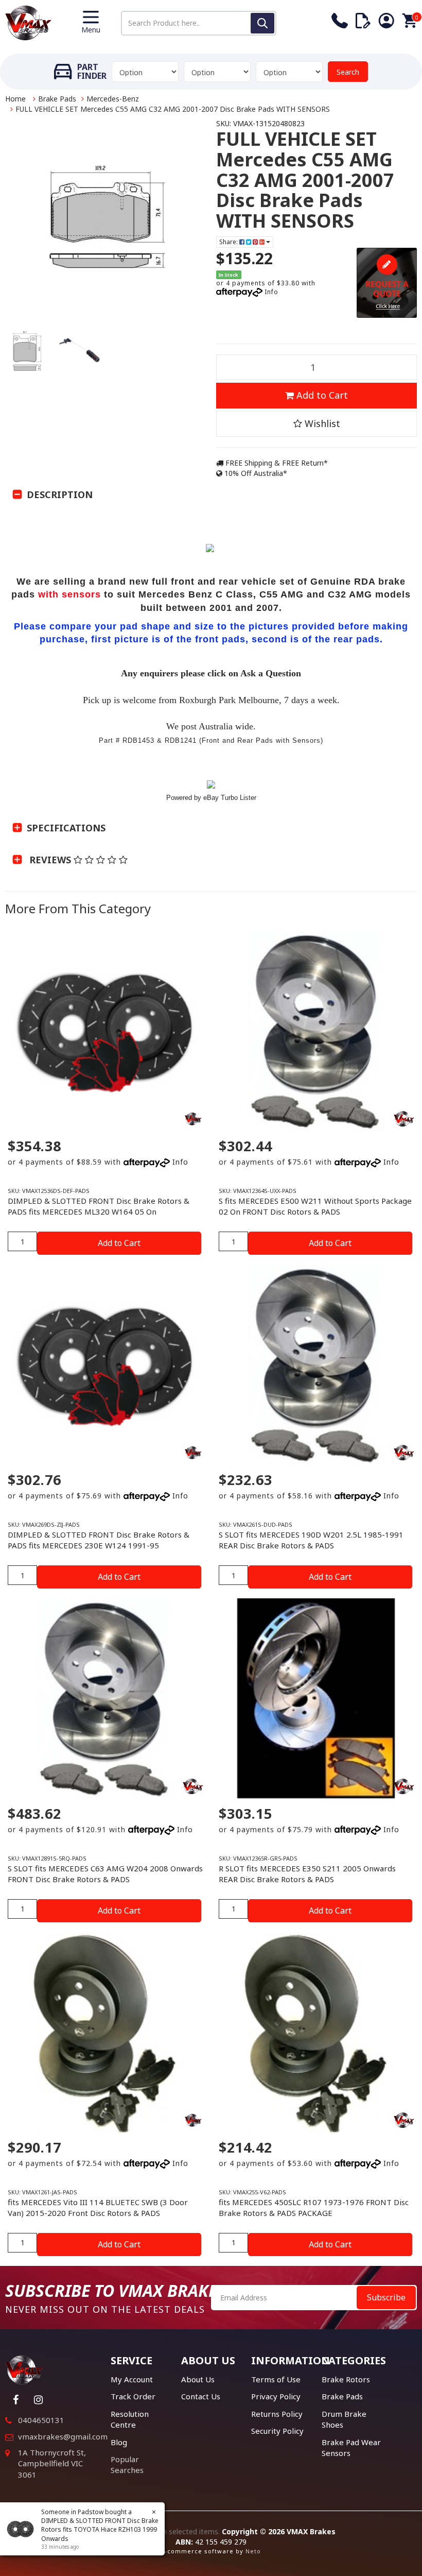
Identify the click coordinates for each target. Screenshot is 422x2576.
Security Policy (277, 2431)
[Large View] (27, 351)
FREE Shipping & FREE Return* (276, 463)
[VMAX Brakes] (28, 22)
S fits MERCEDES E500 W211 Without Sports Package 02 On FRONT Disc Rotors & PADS (315, 1206)
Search (348, 72)
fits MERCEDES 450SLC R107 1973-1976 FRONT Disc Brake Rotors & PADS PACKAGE (314, 2207)
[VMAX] (193, 1119)
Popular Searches (127, 2464)
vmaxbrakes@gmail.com (63, 2436)
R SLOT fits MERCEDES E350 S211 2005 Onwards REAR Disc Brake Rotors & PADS (307, 1874)
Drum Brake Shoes (344, 2419)
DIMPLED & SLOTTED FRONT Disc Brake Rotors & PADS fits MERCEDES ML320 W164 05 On (99, 1206)
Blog (119, 2442)
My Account (132, 2379)
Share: (229, 242)
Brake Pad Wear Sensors (351, 2447)
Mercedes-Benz (113, 99)
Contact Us (201, 2396)
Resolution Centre (130, 2419)
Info (271, 292)
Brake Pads (57, 99)
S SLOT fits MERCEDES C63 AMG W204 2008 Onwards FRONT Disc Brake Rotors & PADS (105, 1874)
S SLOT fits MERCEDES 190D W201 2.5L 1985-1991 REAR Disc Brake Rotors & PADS (311, 1540)
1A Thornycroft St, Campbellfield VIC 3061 (52, 2463)
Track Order (133, 2396)
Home (15, 99)
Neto (253, 2551)
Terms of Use (276, 2379)
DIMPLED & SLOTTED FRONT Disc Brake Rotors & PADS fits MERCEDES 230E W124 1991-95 (99, 1540)
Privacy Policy (276, 2396)
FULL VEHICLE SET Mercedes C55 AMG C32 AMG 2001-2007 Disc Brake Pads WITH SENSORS (173, 109)
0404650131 (41, 2420)
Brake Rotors (346, 2379)
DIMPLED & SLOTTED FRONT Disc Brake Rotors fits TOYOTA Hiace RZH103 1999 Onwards (91, 2529)
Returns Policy (277, 2414)
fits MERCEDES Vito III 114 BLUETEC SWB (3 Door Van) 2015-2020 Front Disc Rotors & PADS (98, 2207)
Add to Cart (321, 395)
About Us (198, 2379)
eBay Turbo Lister (230, 798)
